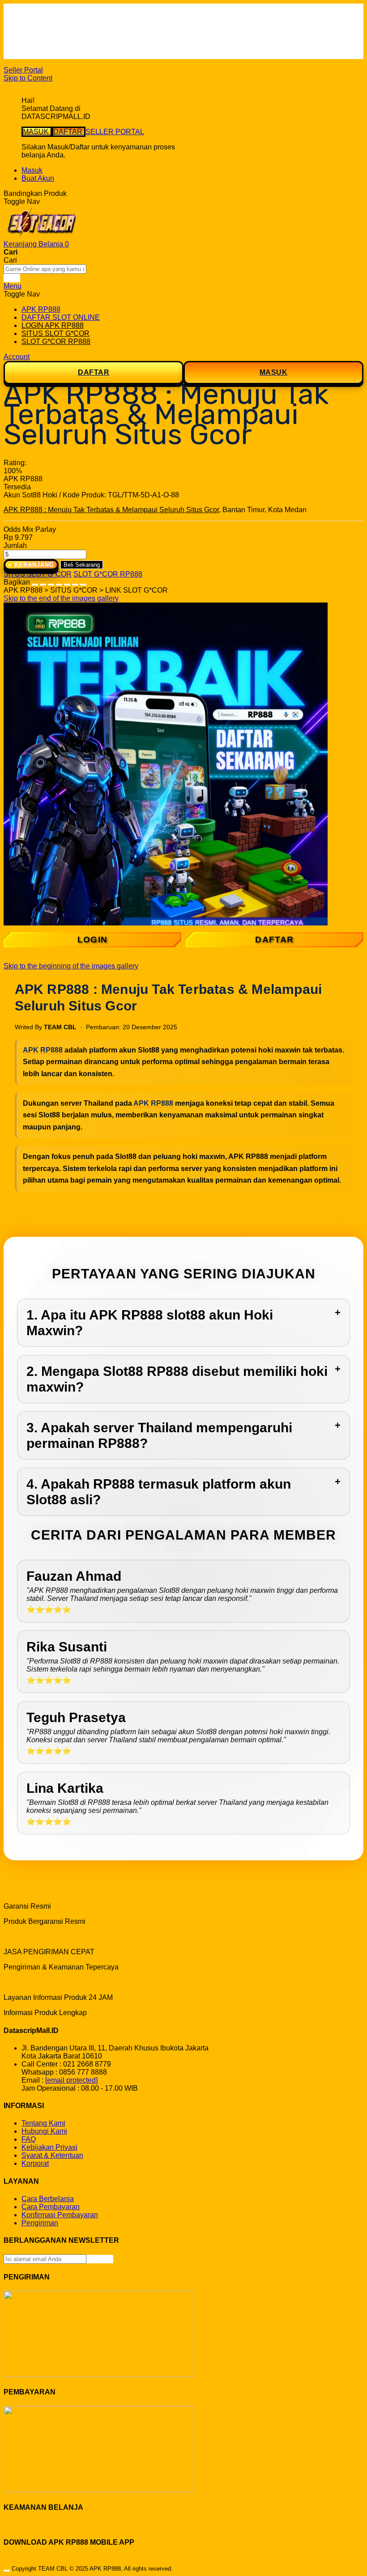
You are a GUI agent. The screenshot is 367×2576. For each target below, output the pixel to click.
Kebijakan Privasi (49, 2147)
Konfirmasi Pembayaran (60, 2215)
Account (17, 357)
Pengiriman (40, 2223)
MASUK (37, 132)
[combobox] (45, 269)
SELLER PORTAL (115, 132)
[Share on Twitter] (51, 582)
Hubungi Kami (44, 2131)
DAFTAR (69, 132)
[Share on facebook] (43, 582)
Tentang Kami (43, 2123)
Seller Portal (23, 70)
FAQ (29, 55)
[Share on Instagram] (67, 582)
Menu (13, 286)
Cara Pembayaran (51, 2207)
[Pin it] (59, 582)
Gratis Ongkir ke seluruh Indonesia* (78, 31)
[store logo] (42, 236)
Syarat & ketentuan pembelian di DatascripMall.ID (100, 39)
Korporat (35, 2163)
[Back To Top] (7, 2571)
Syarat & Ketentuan (52, 2155)
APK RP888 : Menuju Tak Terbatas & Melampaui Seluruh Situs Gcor (111, 510)
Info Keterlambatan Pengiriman (71, 47)
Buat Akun (38, 178)
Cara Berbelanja (48, 23)
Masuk (32, 170)
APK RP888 (43, 1050)
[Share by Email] (75, 582)
